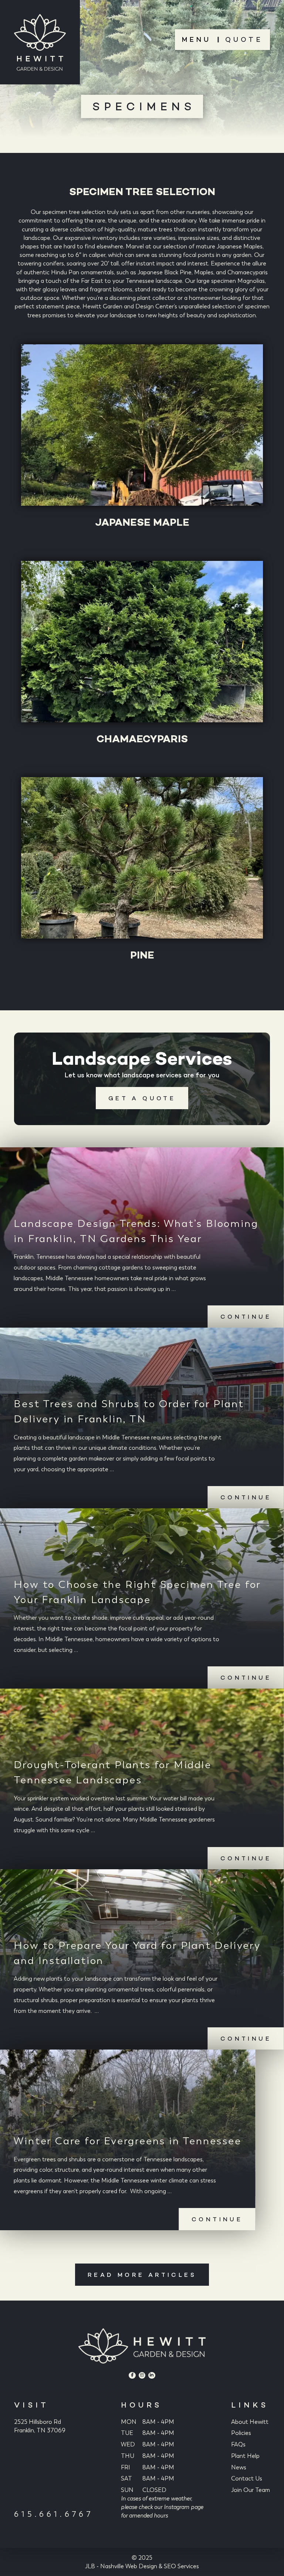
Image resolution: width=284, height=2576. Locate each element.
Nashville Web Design (129, 2566)
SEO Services (181, 2566)
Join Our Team (251, 2490)
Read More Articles (142, 2275)
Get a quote (142, 1098)
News (239, 2467)
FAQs (238, 2444)
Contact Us (247, 2478)
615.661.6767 (54, 2514)
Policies (241, 2433)
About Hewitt (250, 2422)
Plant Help (245, 2456)
